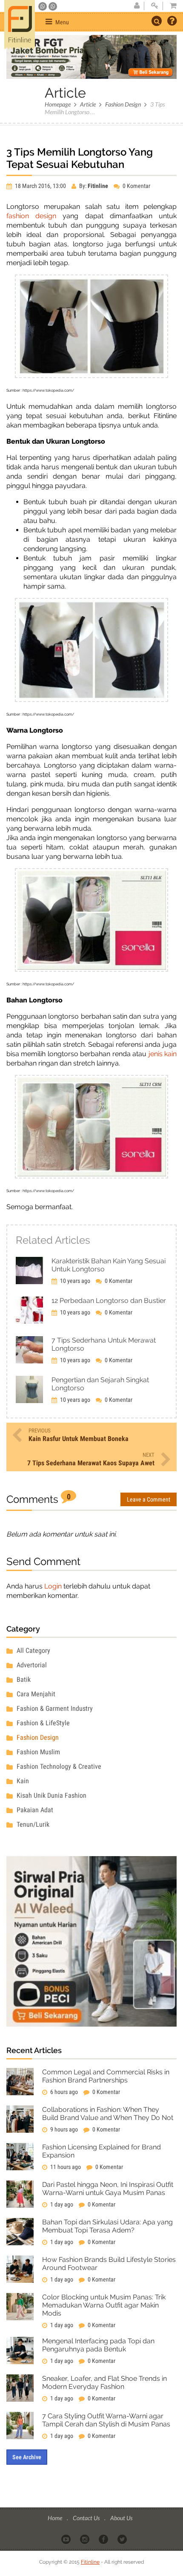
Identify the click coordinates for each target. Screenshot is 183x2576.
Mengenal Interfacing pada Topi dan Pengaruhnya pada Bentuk (98, 2345)
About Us (121, 2518)
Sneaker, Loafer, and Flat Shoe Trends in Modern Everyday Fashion (104, 2383)
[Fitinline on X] (123, 2538)
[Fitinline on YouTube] (67, 2538)
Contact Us (87, 2518)
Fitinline (90, 2562)
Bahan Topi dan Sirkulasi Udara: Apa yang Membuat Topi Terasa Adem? (107, 2226)
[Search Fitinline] (157, 21)
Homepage (58, 104)
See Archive (27, 2457)
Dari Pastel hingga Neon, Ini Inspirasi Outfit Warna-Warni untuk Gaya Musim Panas (108, 2189)
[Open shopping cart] (171, 6)
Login (53, 1586)
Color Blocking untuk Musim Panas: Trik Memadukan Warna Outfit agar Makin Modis (104, 2305)
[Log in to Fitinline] (154, 6)
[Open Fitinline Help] (172, 22)
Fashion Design (123, 104)
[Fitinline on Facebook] (104, 2538)
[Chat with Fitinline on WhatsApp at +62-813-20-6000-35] (43, 6)
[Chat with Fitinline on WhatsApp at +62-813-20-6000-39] (53, 6)
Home (56, 2518)
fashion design (31, 216)
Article (88, 104)
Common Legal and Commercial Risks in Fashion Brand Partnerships (106, 2076)
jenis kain (163, 1054)
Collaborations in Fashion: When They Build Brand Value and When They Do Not (108, 2114)
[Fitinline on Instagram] (85, 2538)
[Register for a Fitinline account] (137, 6)
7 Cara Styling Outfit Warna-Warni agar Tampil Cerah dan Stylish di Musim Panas (106, 2420)
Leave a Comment (149, 1499)
